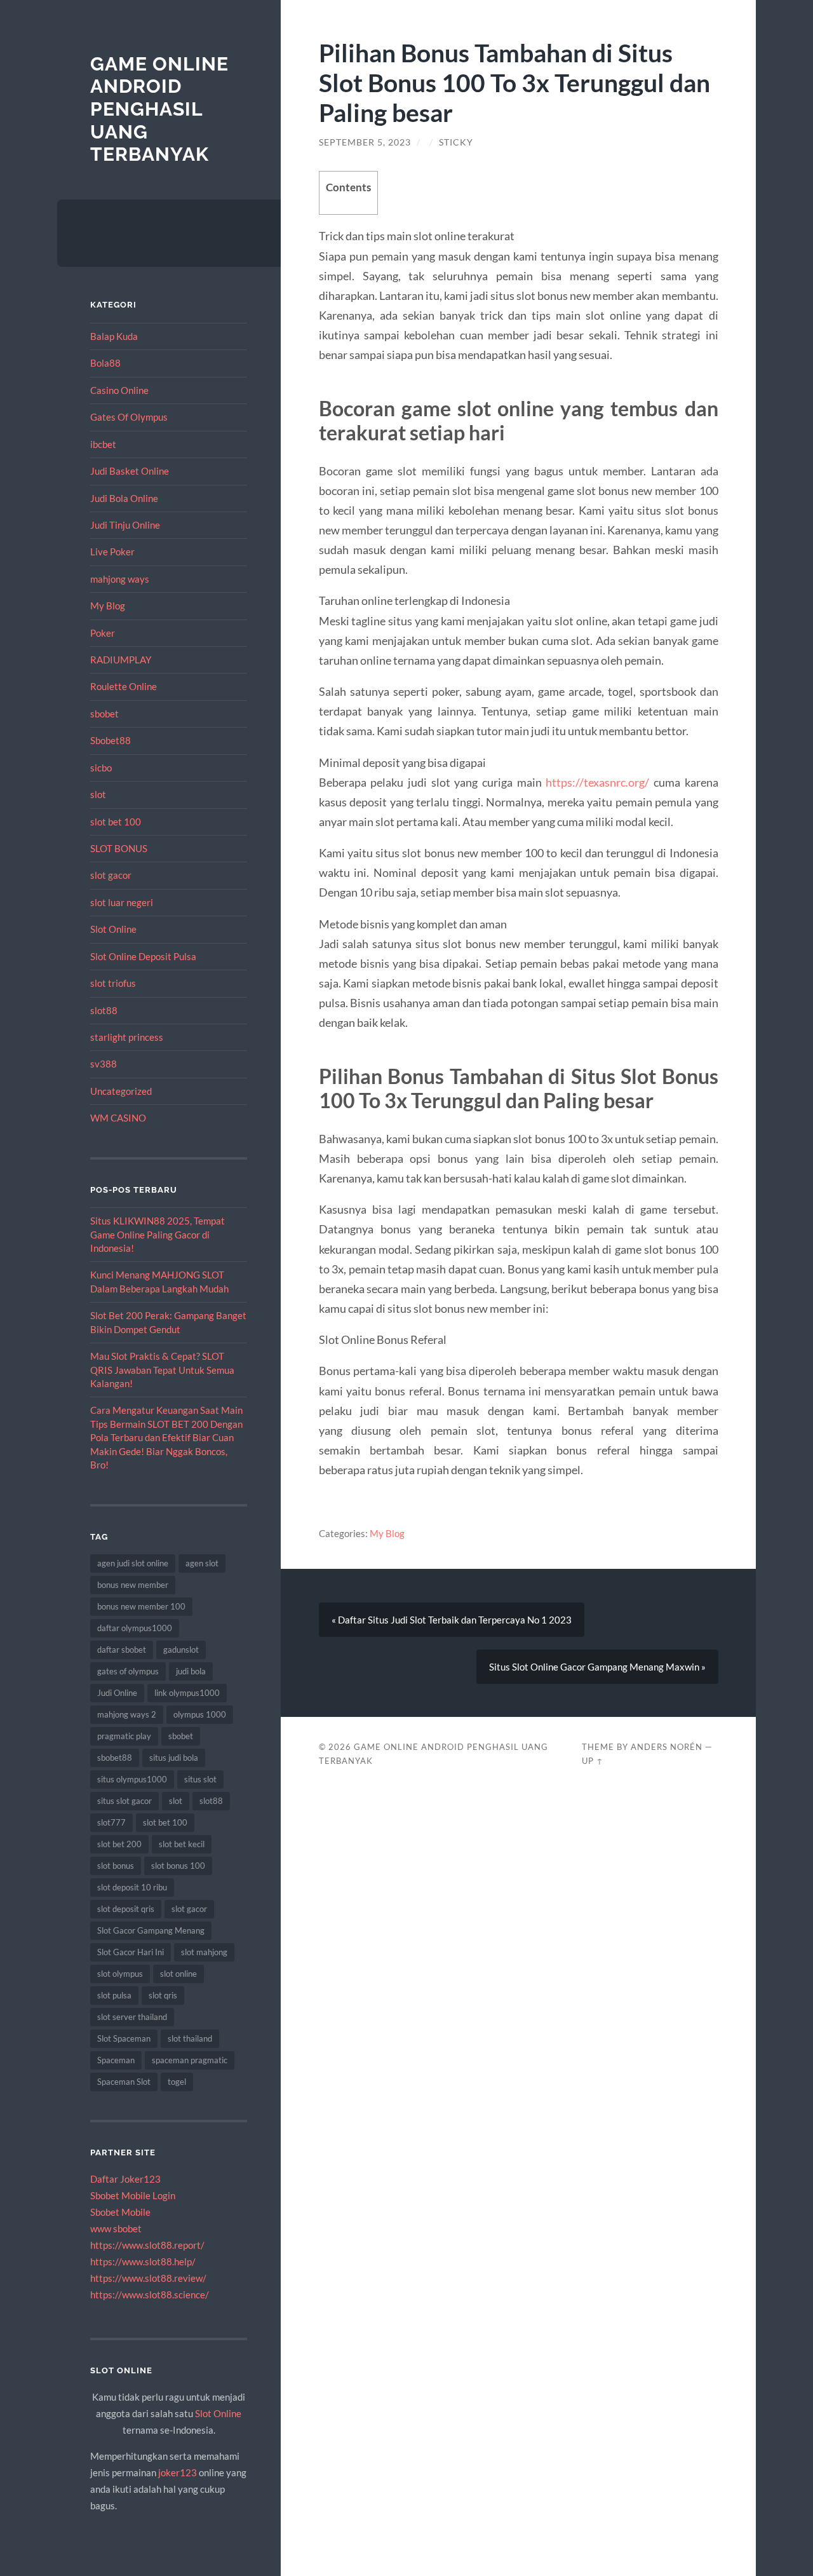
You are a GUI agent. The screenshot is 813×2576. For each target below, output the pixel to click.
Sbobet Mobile (120, 2212)
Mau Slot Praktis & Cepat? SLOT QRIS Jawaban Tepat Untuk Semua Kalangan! (162, 1370)
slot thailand (190, 2038)
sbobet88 (115, 1758)
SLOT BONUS (119, 848)
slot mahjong (204, 1952)
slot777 (111, 1822)
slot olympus (120, 1974)
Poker (103, 633)
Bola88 (105, 363)
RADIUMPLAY (121, 660)
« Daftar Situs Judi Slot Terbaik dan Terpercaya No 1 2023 (452, 1620)
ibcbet (103, 444)
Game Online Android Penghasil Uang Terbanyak (159, 109)
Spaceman (116, 2060)
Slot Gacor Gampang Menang (151, 1930)
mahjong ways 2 (127, 1714)
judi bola (191, 1671)
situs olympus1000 (132, 1779)
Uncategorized (121, 1091)
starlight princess (127, 1037)
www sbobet (116, 2228)
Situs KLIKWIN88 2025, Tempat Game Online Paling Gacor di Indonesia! (158, 1234)
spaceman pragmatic (190, 2060)
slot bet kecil (182, 1844)
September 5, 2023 (365, 142)
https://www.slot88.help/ (143, 2261)
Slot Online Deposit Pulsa (143, 956)
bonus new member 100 (141, 1606)
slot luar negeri (122, 902)
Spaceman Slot (124, 2082)
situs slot (200, 1779)
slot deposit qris (126, 1909)
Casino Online (119, 390)
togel (177, 2082)
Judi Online (117, 1693)
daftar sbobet (122, 1650)
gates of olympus (128, 1671)
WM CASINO (118, 1118)
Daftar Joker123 (125, 2179)
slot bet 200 (119, 1844)
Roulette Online (124, 686)
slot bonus (116, 1866)
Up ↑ (593, 1761)
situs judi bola (174, 1758)
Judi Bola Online (124, 498)
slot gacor (111, 875)
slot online (178, 1974)
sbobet (104, 714)
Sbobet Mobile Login (133, 2195)
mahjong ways (120, 579)
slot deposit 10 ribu (132, 1887)
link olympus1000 (187, 1693)
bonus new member (133, 1585)
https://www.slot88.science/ (150, 2295)
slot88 (104, 1010)
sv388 (104, 1064)
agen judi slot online (133, 1563)
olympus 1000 (200, 1714)
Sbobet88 (111, 740)
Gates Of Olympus (129, 417)
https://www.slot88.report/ (147, 2245)
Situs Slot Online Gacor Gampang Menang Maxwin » (597, 1667)
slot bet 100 (116, 822)
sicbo (101, 768)
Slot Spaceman (124, 2038)
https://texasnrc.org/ (597, 782)
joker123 (178, 2472)
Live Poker (112, 552)
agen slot (202, 1563)
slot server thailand (132, 2017)
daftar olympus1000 (135, 1628)
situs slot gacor (124, 1801)
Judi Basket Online (130, 471)
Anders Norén (667, 1747)
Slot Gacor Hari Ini (131, 1952)
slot (98, 794)
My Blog (108, 606)
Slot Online (113, 929)
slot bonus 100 (178, 1866)
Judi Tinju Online (125, 525)
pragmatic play (124, 1736)
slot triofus (113, 983)
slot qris (163, 1995)
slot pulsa (114, 1995)
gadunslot (181, 1650)
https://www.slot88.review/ (148, 2278)
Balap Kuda (114, 336)
